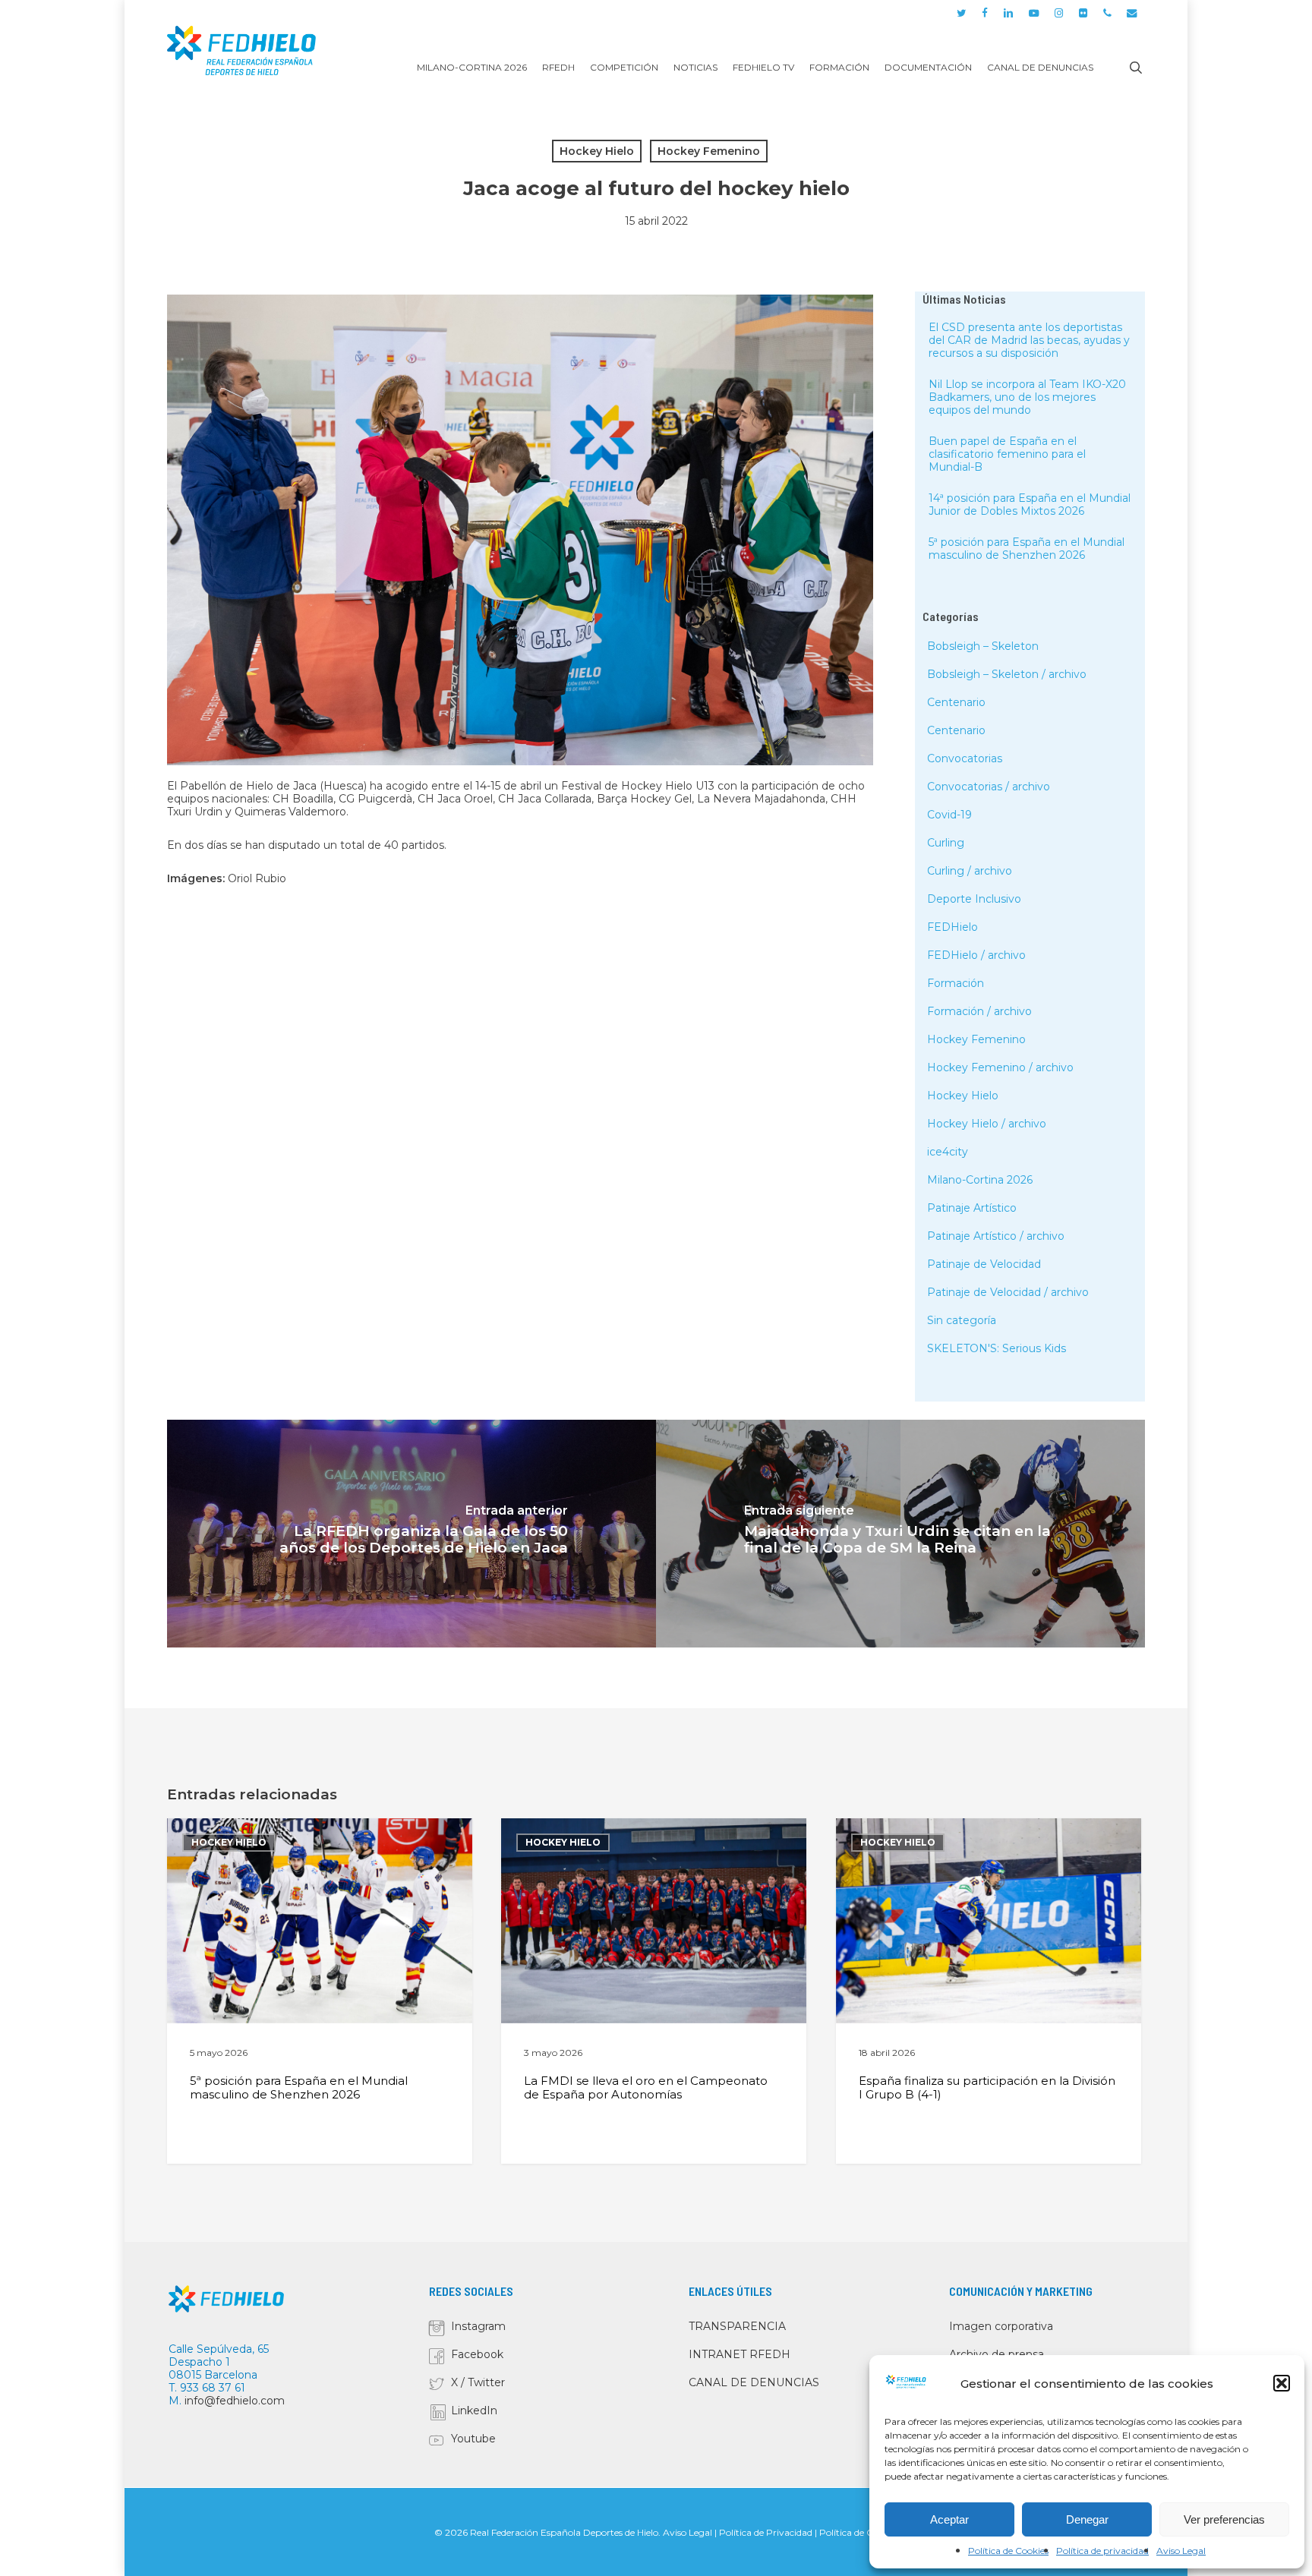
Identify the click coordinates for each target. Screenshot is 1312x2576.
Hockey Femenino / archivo (1000, 1067)
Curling (946, 843)
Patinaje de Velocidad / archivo (1008, 1292)
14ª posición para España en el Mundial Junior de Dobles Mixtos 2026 (1030, 504)
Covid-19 (949, 815)
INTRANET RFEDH (740, 2354)
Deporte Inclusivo (974, 899)
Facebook (477, 2354)
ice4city (948, 1152)
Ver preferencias (1224, 2519)
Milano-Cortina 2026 (980, 1180)
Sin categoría (962, 1320)
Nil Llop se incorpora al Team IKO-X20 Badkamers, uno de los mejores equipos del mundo (1027, 397)
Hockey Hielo (597, 151)
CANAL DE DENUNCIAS (754, 2382)
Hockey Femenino (709, 151)
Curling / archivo (970, 871)
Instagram (478, 2326)
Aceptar (949, 2519)
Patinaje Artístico (972, 1208)
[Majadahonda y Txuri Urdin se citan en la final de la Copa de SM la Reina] (900, 1534)
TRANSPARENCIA (737, 2326)
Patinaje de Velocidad (984, 1264)
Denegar (1087, 2519)
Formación (956, 983)
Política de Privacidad (766, 2532)
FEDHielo (952, 927)
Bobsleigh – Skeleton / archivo (1007, 674)
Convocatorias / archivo (989, 787)
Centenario (956, 702)
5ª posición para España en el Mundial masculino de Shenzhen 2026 (1027, 549)
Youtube (473, 2439)
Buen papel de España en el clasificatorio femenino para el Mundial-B (1007, 454)
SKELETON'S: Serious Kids (997, 1348)
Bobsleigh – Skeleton (983, 646)
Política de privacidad (1102, 2551)
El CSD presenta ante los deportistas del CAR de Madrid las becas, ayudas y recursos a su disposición (1029, 340)
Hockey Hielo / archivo (987, 1124)
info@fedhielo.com (235, 2401)
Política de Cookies (1008, 2551)
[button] (1282, 2383)
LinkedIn (474, 2410)
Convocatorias (965, 758)
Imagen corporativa (1001, 2326)
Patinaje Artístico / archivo (996, 1236)
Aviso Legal (1181, 2551)
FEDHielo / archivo (976, 955)
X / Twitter (478, 2382)
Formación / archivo (979, 1011)
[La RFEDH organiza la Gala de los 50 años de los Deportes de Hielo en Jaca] (412, 1534)
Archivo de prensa (997, 2354)
